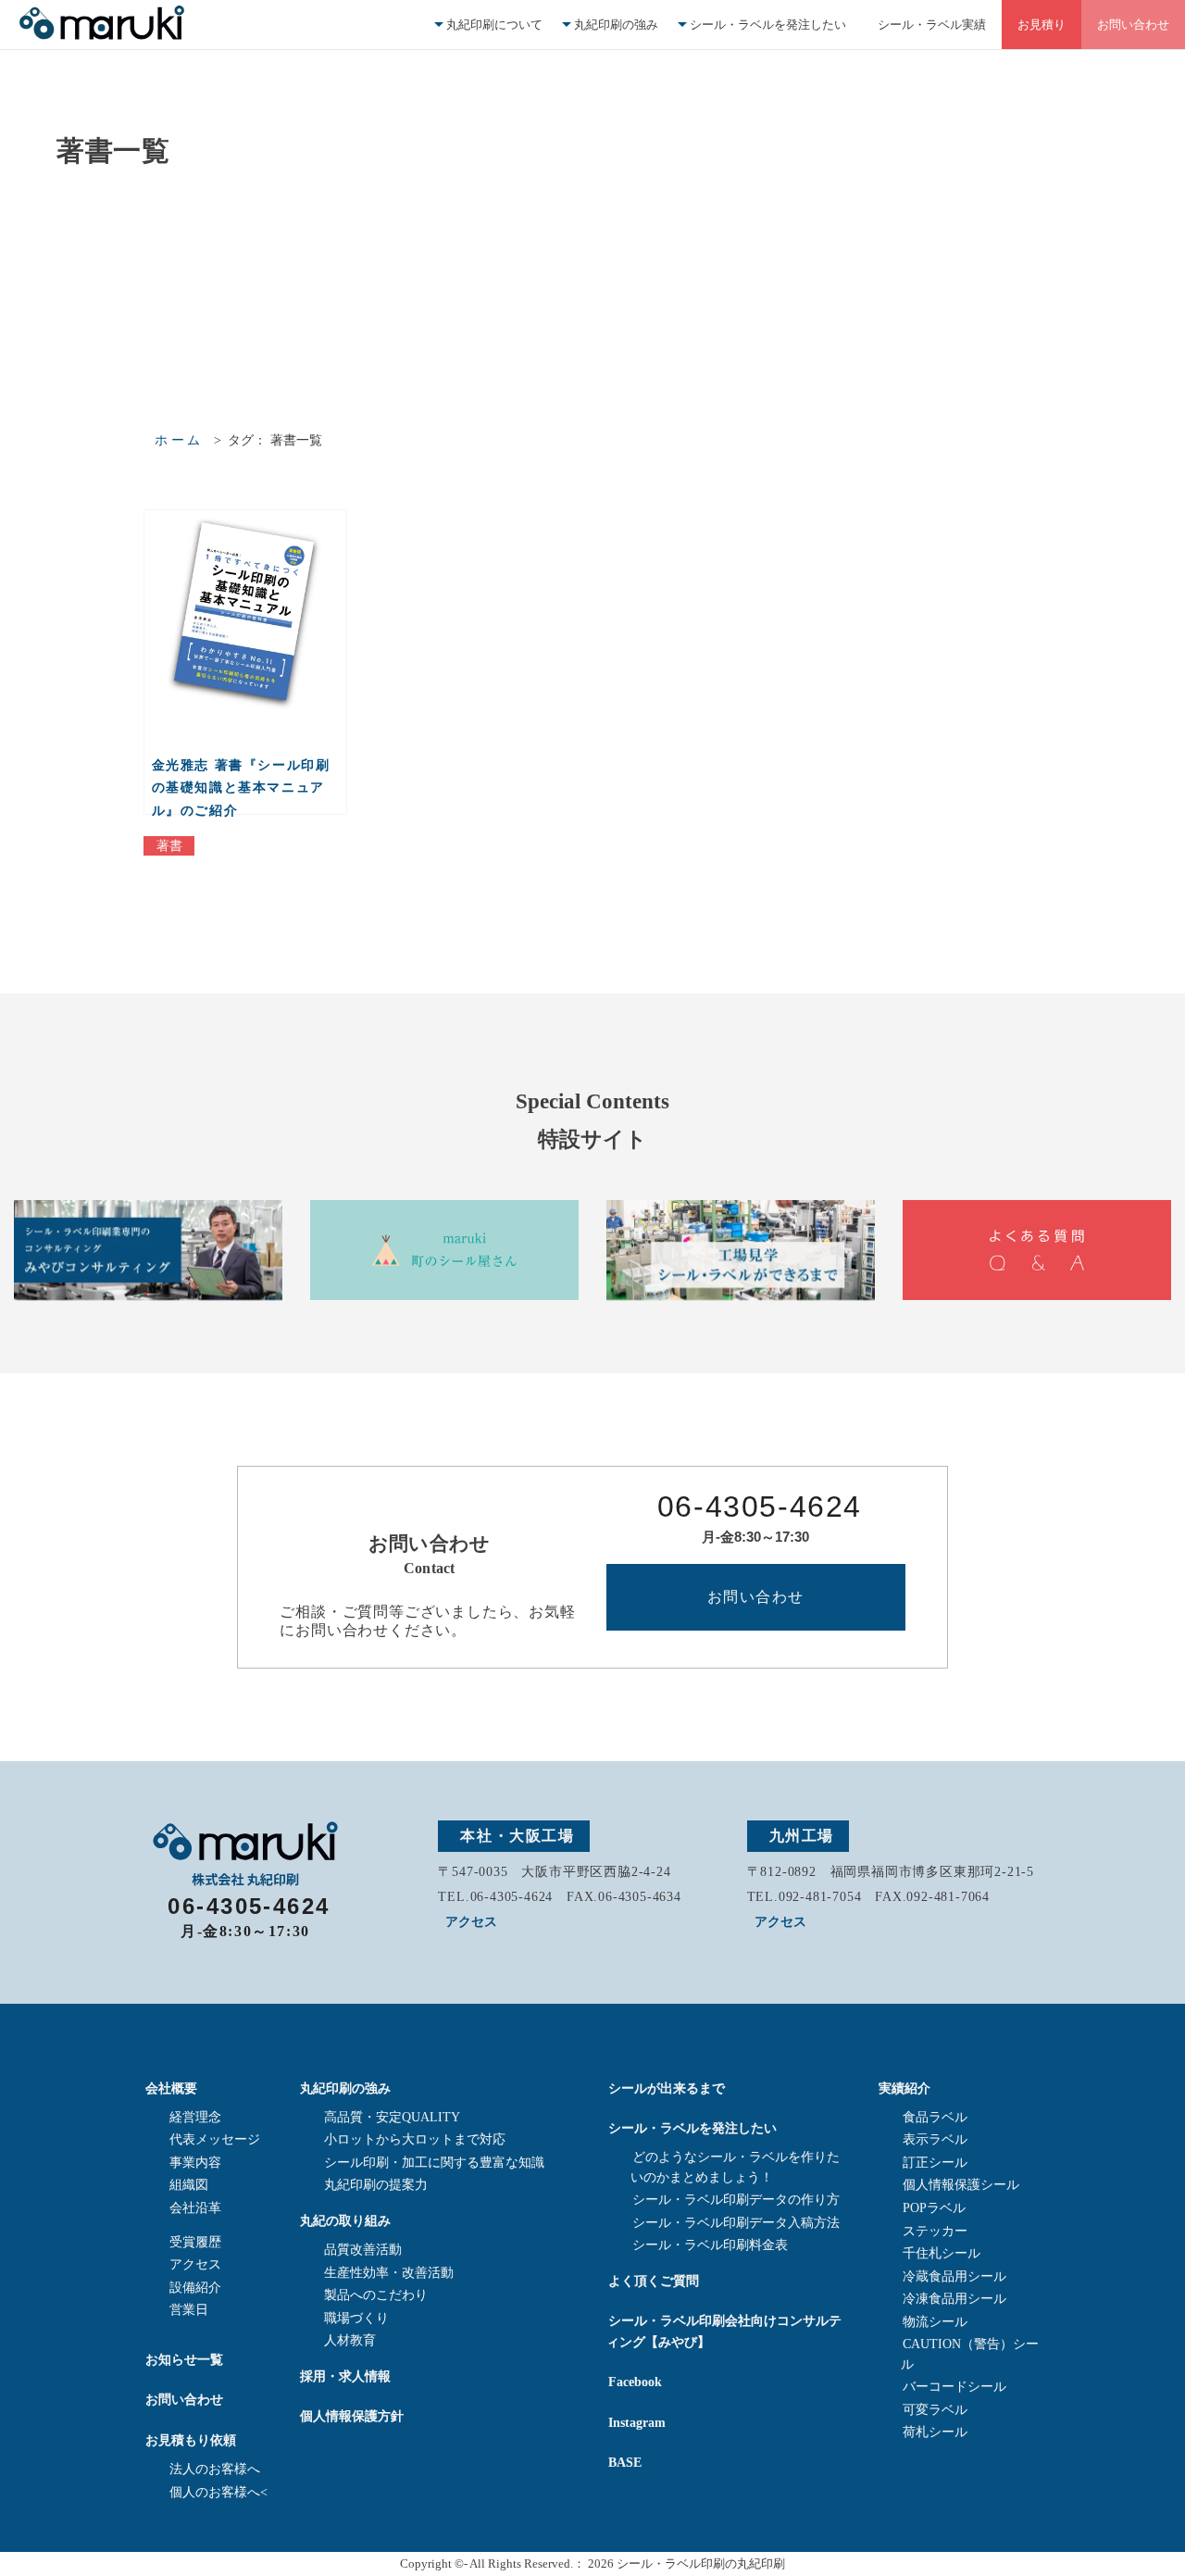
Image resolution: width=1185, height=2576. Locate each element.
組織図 (189, 2185)
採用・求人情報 (345, 2376)
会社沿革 (195, 2208)
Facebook (635, 2382)
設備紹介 (195, 2288)
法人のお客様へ (215, 2469)
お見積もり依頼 (191, 2440)
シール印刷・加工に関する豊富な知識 (434, 2163)
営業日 (189, 2310)
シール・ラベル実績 (932, 25)
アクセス (471, 1922)
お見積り (1042, 25)
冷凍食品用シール (954, 2299)
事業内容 (195, 2163)
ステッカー (935, 2231)
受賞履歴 (195, 2242)
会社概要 (171, 2088)
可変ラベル (935, 2410)
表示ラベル (935, 2139)
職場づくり (356, 2318)
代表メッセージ (215, 2139)
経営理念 (195, 2117)
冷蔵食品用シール (954, 2276)
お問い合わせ (1133, 25)
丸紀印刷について (494, 25)
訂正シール (935, 2163)
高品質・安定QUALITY (392, 2117)
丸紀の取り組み (345, 2220)
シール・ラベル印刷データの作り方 (736, 2200)
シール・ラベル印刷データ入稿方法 (736, 2223)
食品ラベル (935, 2117)
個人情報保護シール (961, 2185)
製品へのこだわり (376, 2295)
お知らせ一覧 (184, 2359)
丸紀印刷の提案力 (376, 2185)
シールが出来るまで (667, 2088)
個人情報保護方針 (352, 2416)
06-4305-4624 (760, 1507)
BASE (625, 2462)
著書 (169, 846)
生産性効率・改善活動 (389, 2273)
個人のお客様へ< (218, 2492)
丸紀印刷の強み (616, 25)
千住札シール (942, 2253)
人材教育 (350, 2340)
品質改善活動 (363, 2250)
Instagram (637, 2422)
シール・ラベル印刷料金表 (710, 2245)
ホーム (179, 440)
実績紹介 (904, 2088)
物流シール (935, 2322)
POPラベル (934, 2208)
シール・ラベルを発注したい (768, 25)
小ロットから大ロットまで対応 (415, 2139)
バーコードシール (954, 2387)
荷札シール (935, 2432)
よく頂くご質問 (654, 2281)
